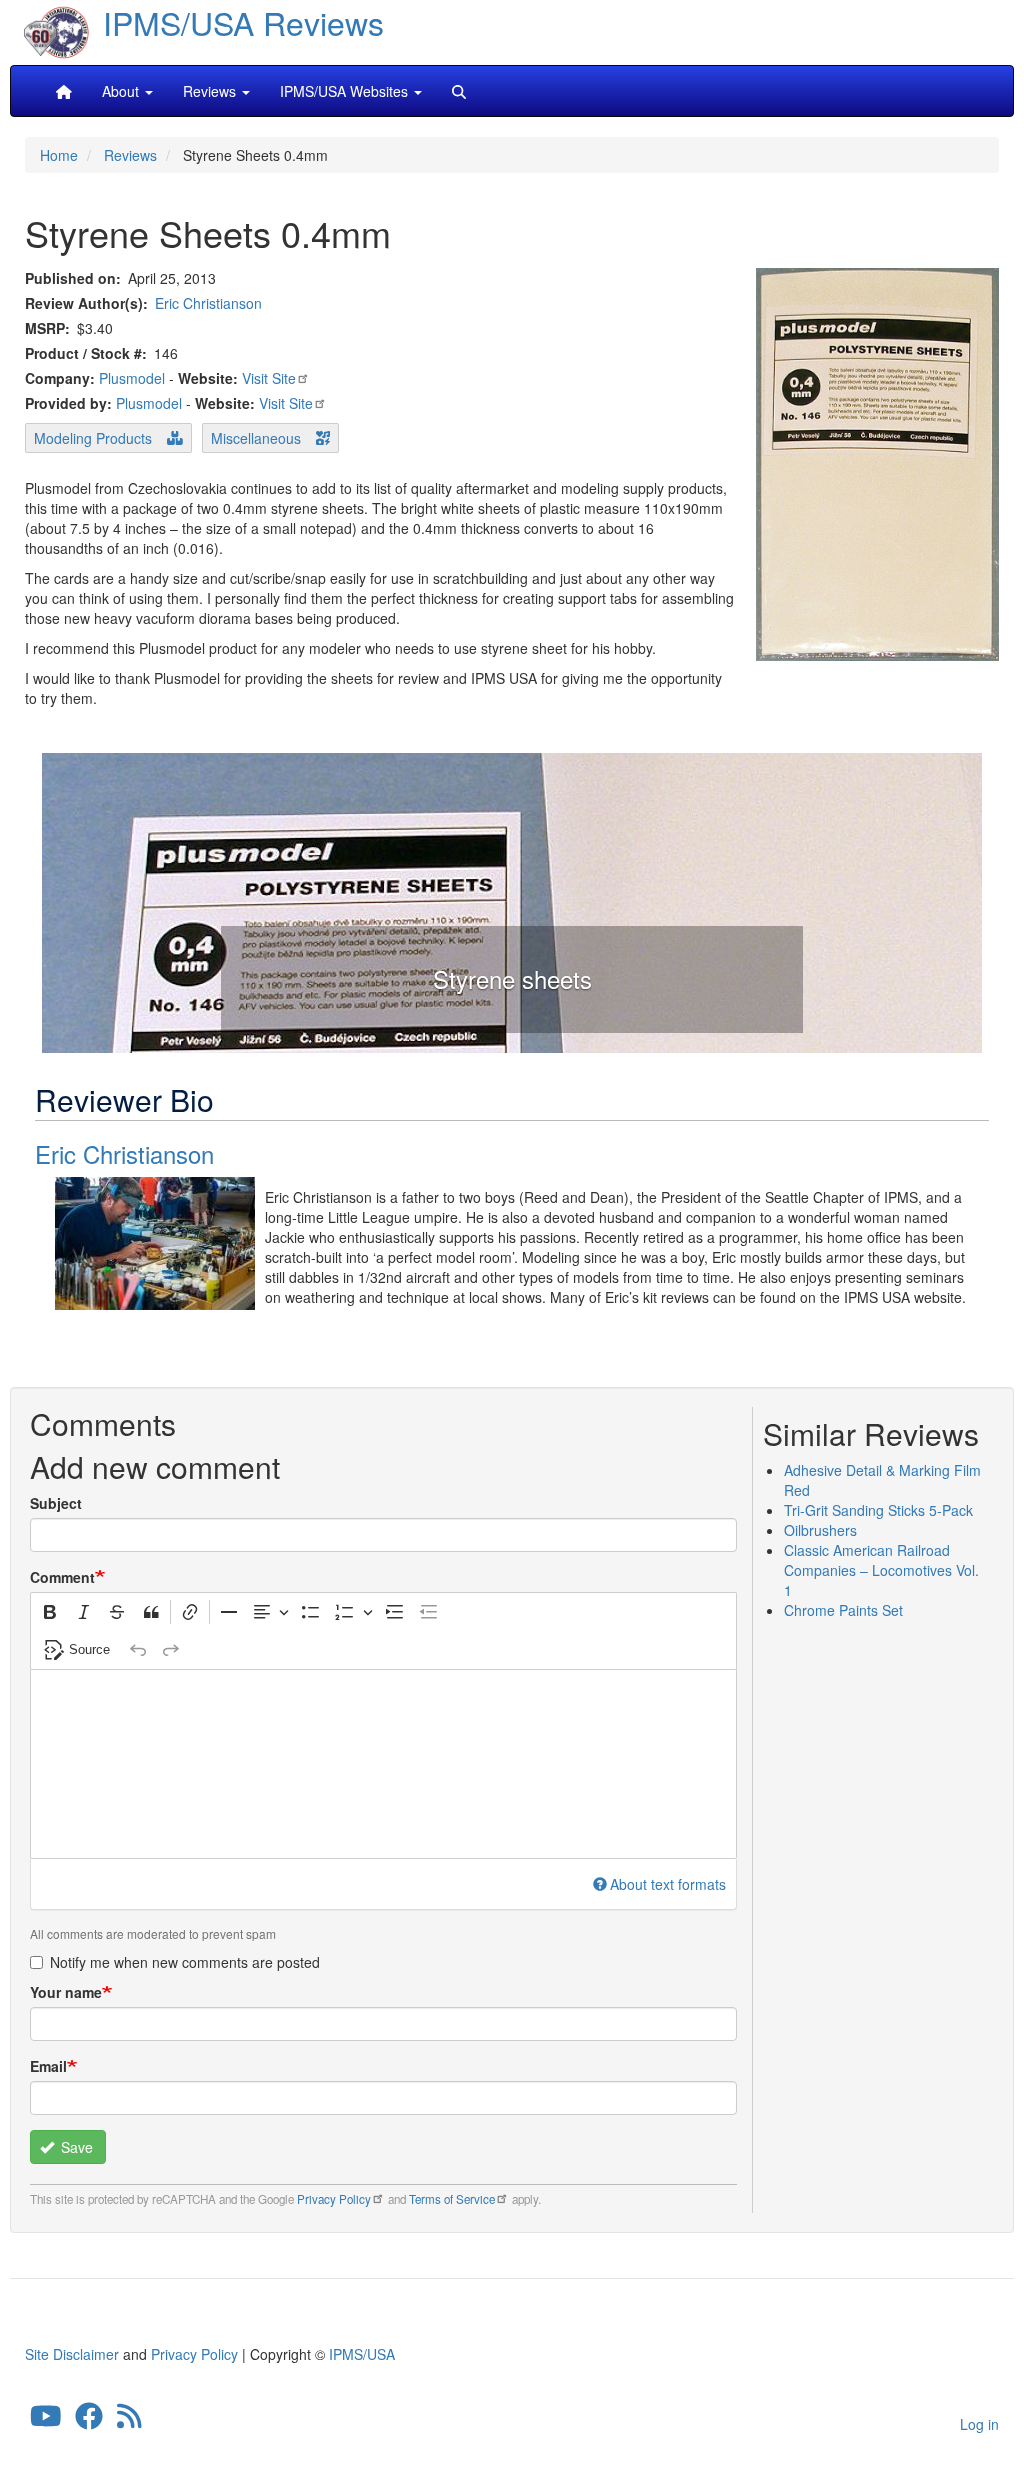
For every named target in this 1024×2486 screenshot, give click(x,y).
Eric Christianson (208, 303)
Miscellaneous (256, 438)
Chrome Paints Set (843, 1610)
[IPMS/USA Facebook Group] (89, 2420)
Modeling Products (93, 438)
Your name (66, 1992)
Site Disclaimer (72, 2354)
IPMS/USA (362, 2354)
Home (59, 155)
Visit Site (269, 378)
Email (48, 2066)
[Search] (459, 91)
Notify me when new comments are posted (185, 1962)
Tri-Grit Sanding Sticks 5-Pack (878, 1510)
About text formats (668, 1884)
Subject (56, 1503)
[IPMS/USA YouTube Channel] (46, 2420)
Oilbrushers (820, 1530)
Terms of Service (452, 2199)
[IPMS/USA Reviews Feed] (129, 2420)
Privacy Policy (334, 2199)
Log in (979, 2424)
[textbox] (383, 1764)
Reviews (130, 155)
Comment (62, 1577)
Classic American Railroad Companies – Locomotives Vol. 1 (881, 1570)
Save (75, 2147)
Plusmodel (132, 378)
